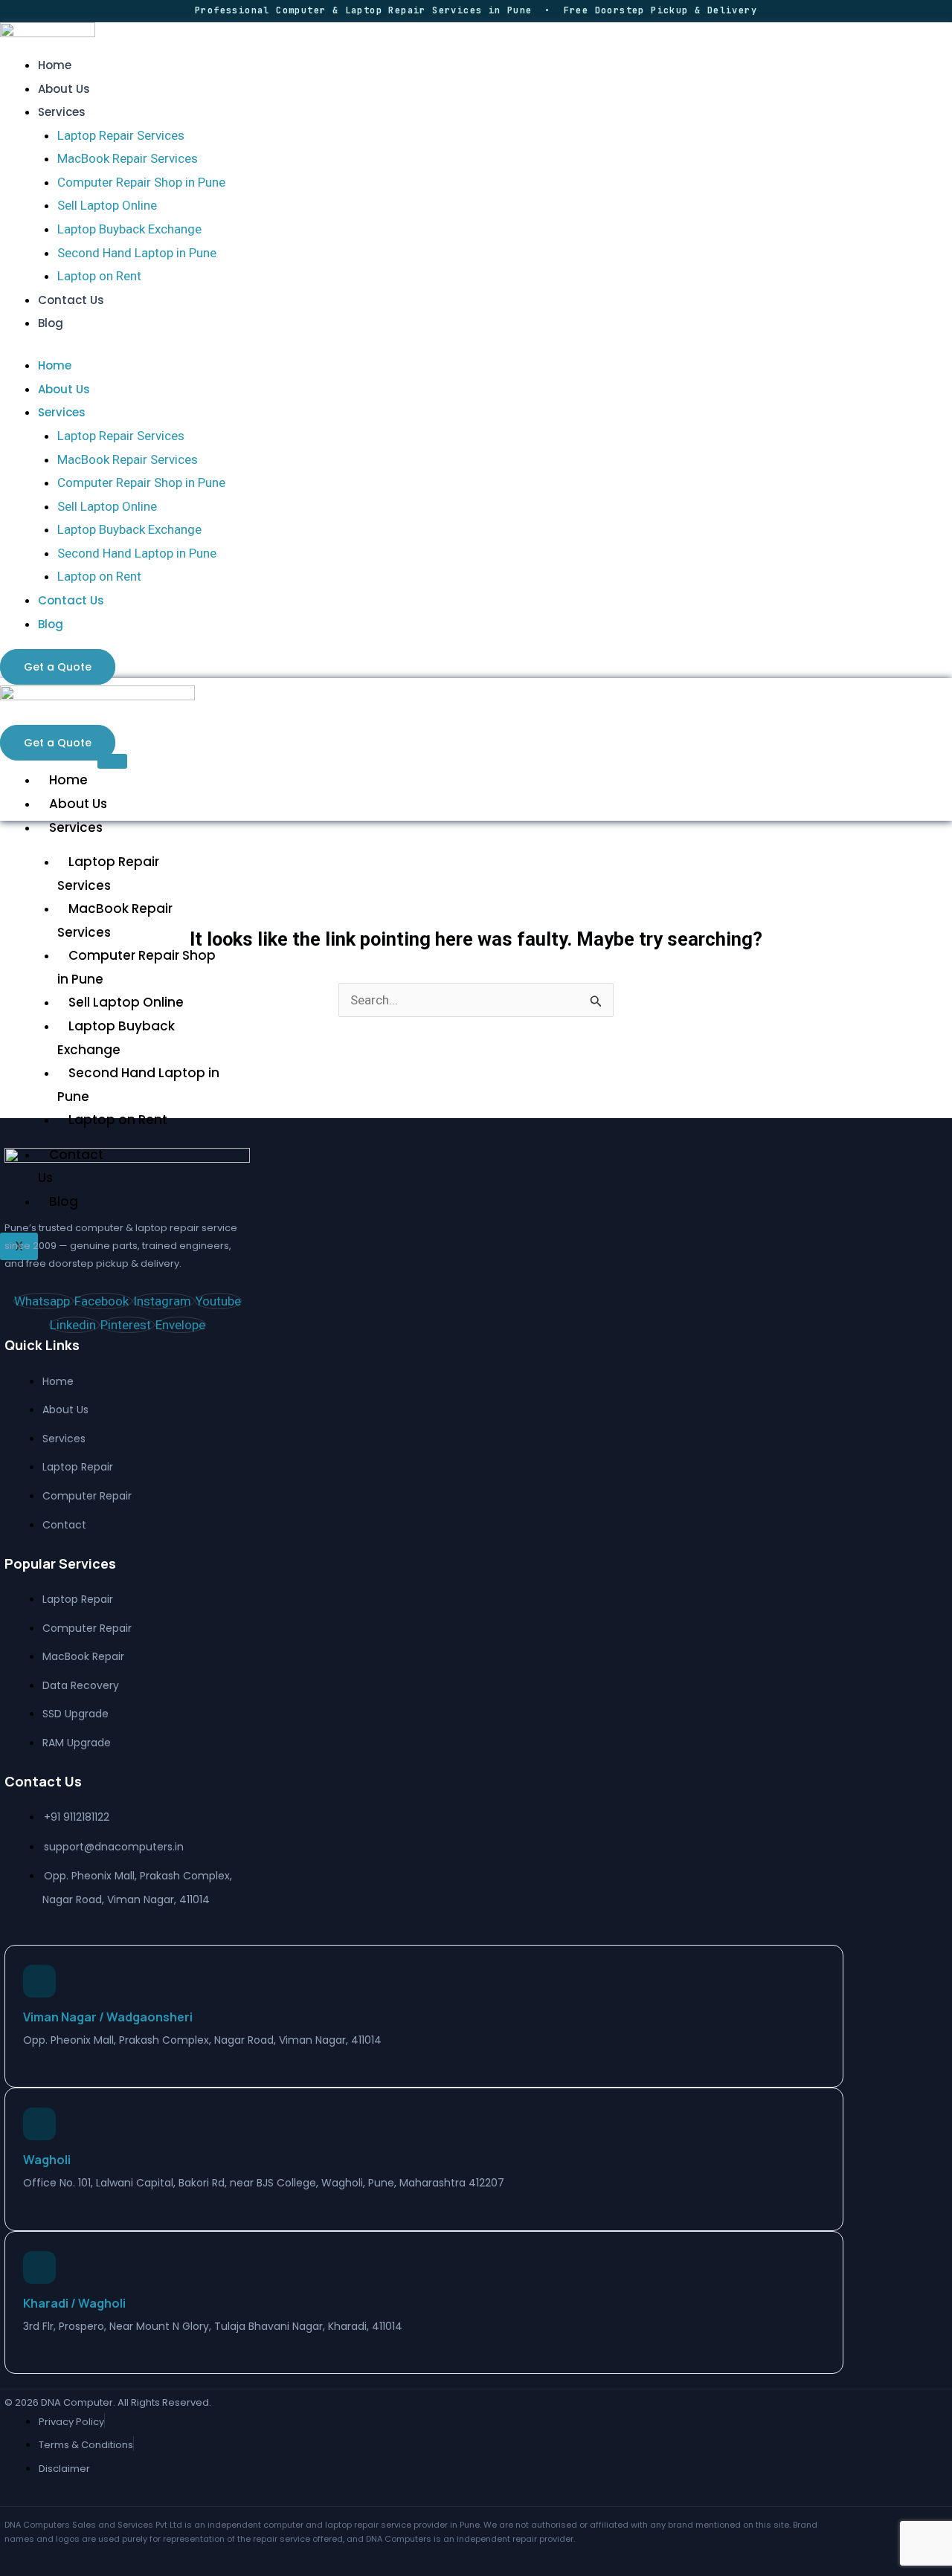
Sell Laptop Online (107, 205)
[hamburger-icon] (112, 761)
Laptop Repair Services (121, 135)
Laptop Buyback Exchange (129, 229)
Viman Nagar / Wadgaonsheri (108, 2017)
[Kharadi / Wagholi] (39, 2267)
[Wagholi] (39, 2124)
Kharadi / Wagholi (74, 2303)
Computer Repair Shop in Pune (141, 182)
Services (62, 112)
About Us (64, 89)
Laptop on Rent (99, 276)
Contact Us (71, 300)
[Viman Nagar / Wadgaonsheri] (39, 1981)
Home (55, 65)
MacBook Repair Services (128, 158)
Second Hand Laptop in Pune (137, 253)
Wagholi (47, 2160)
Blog (51, 323)
